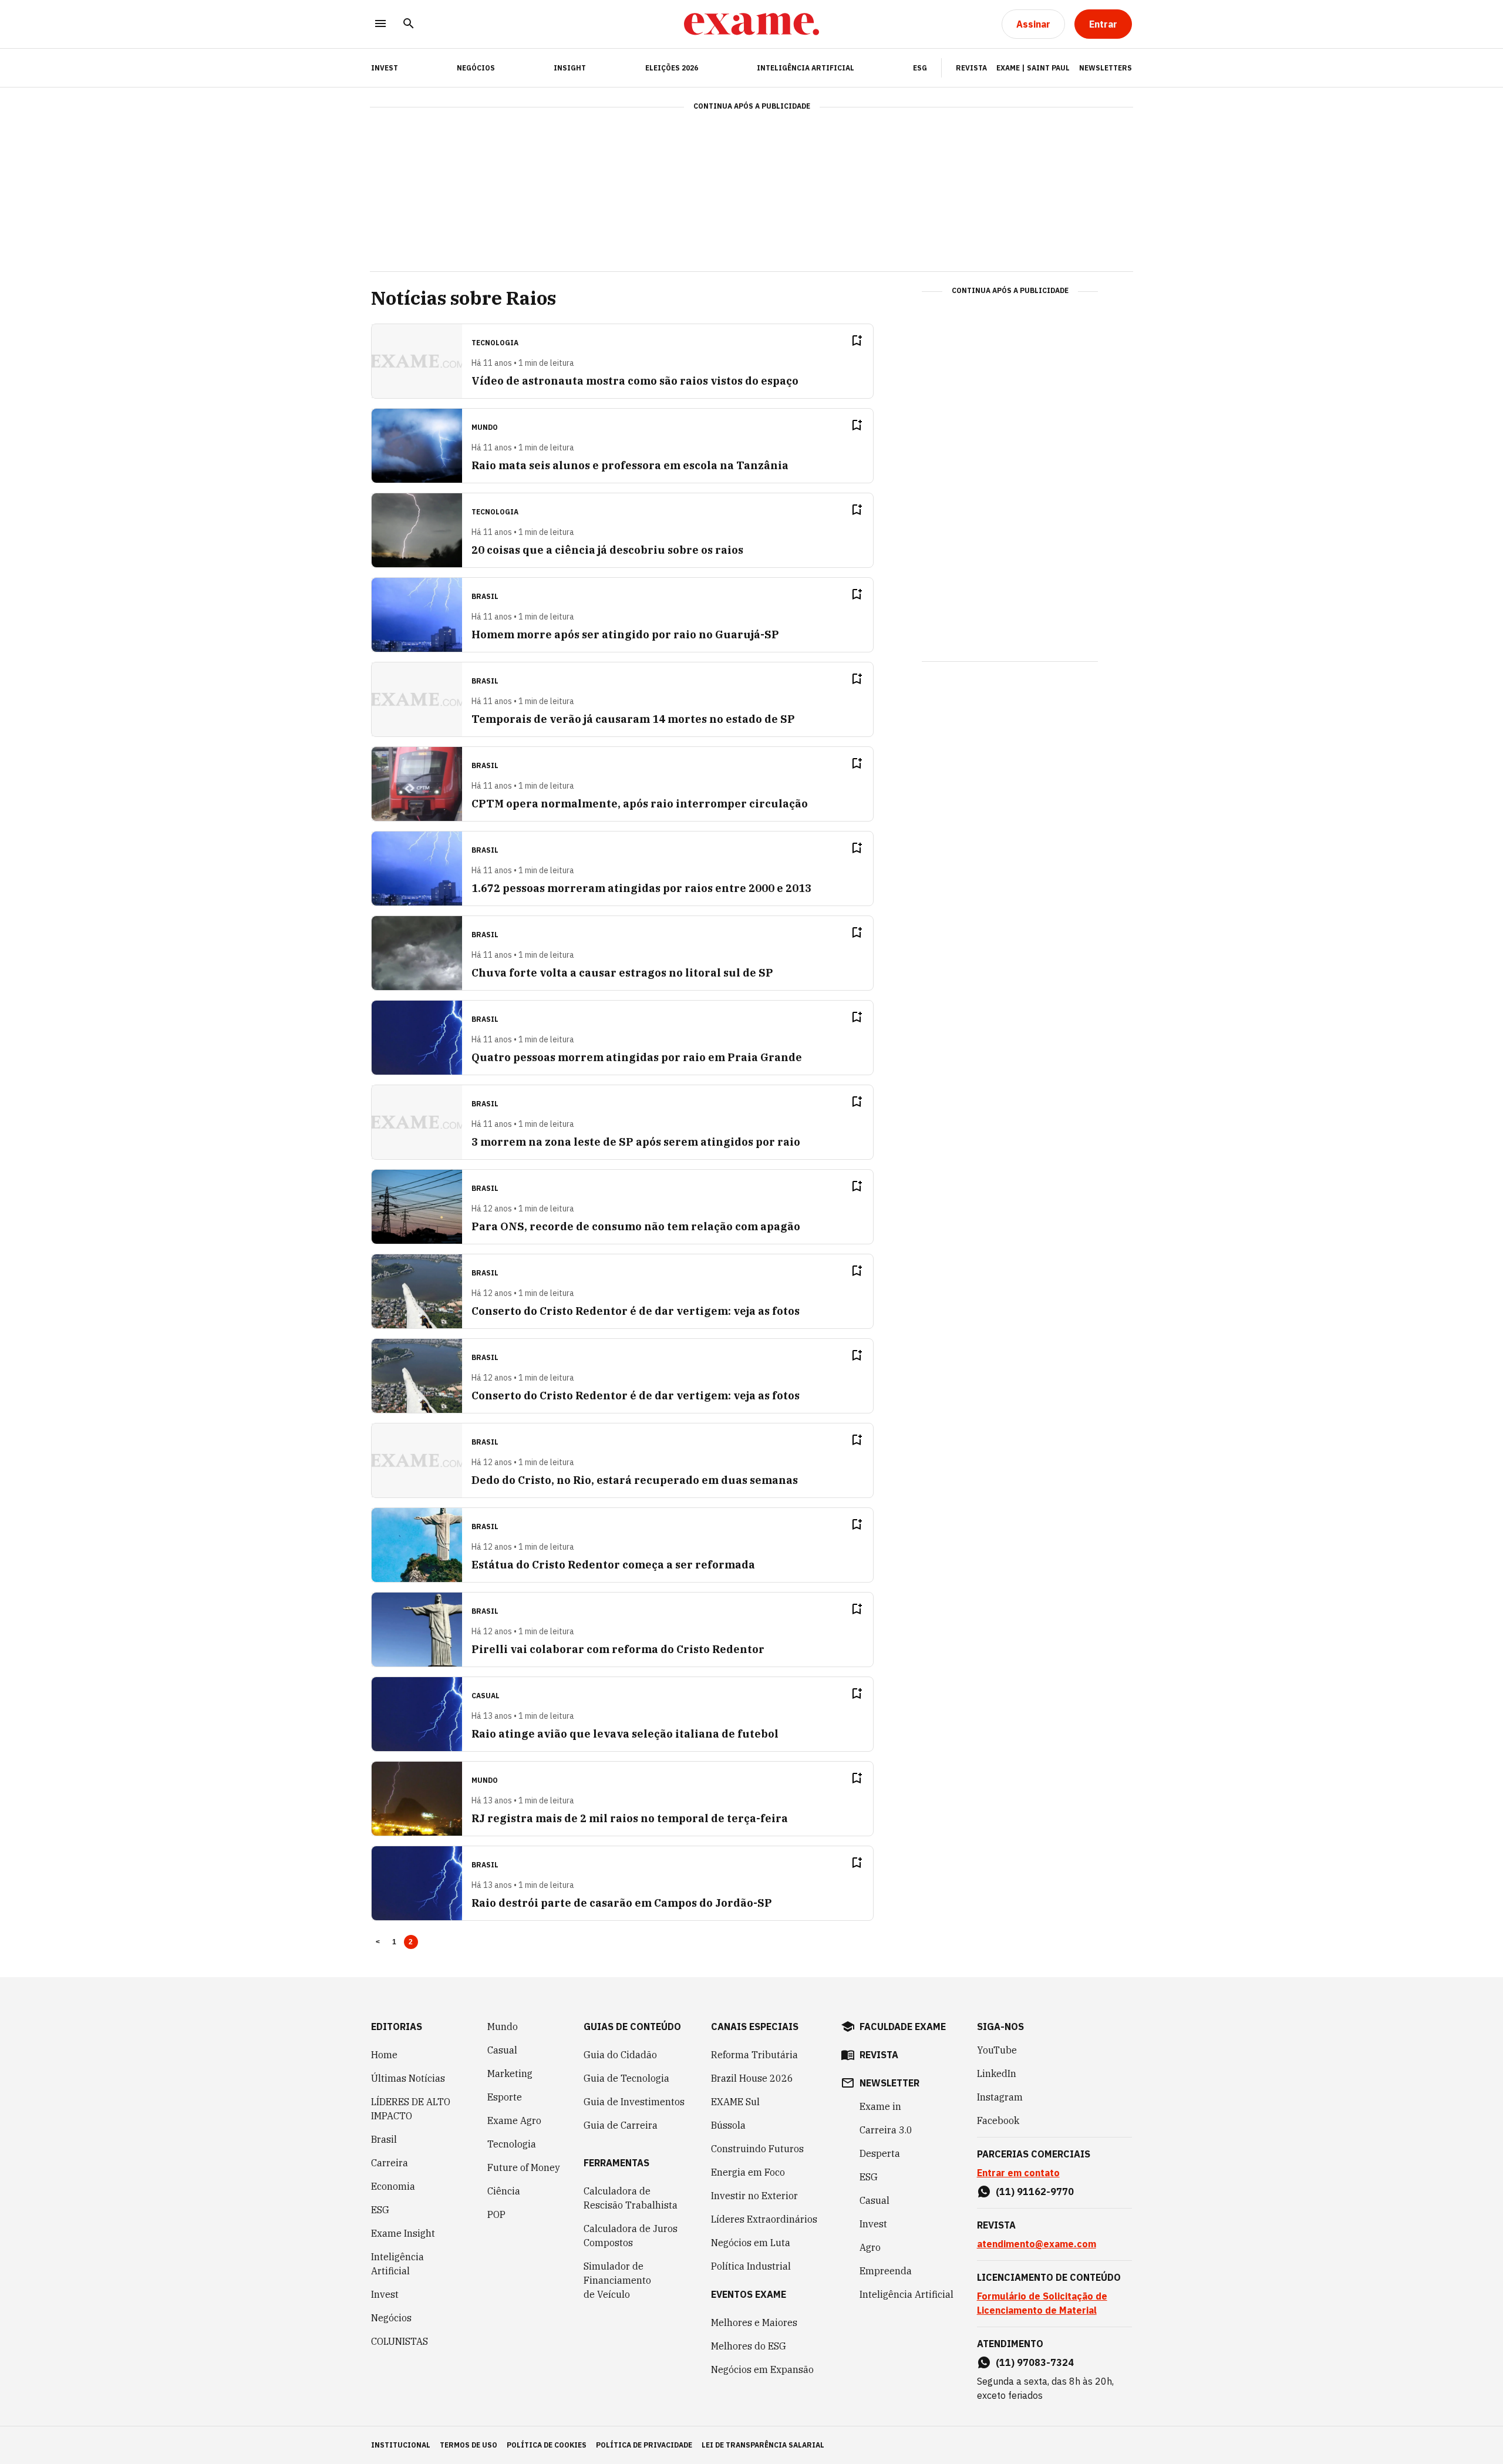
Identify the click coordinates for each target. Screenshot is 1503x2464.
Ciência (504, 2191)
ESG (920, 68)
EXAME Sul (735, 2102)
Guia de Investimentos (634, 2102)
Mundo (503, 2027)
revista (879, 2055)
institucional (401, 2445)
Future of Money (524, 2167)
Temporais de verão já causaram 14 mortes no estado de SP (633, 719)
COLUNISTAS (400, 2341)
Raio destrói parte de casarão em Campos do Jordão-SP (622, 1903)
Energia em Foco (748, 2172)
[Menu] (380, 24)
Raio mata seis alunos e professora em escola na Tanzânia (630, 465)
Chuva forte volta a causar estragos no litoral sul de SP (622, 973)
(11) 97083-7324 (1035, 2362)
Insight (570, 68)
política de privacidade (644, 2445)
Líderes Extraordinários (764, 2219)
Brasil (384, 2139)
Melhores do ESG (749, 2346)
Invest (385, 2294)
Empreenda (886, 2271)
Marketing (510, 2073)
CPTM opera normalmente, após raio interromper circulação (640, 804)
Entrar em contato (1018, 2173)
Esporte (505, 2097)
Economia (393, 2186)
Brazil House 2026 (752, 2078)
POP (496, 2214)
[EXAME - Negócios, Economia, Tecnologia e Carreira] (751, 24)
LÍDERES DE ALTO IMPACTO (411, 2109)
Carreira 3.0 (886, 2130)
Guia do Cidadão (620, 2055)
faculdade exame (903, 2027)
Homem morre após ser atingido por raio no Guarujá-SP (625, 634)
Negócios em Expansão (762, 2369)
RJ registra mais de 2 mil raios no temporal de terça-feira (630, 1818)
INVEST (385, 68)
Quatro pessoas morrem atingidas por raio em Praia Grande (637, 1057)
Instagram (1000, 2097)
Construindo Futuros (757, 2149)
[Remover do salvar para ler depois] (857, 341)
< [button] (378, 1942)
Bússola (728, 2125)
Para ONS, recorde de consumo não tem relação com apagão (636, 1226)
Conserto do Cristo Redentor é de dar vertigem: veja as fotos (636, 1311)
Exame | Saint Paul (1033, 68)
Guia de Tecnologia (626, 2078)
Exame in (880, 2106)
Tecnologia (512, 2144)
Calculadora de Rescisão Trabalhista (631, 2198)
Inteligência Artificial (806, 68)
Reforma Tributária (754, 2055)
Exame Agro (514, 2120)
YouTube (997, 2050)
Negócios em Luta (751, 2243)
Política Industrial (751, 2266)
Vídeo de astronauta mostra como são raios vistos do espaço (635, 381)
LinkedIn (997, 2073)
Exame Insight (403, 2233)
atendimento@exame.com (1037, 2244)
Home (384, 2055)
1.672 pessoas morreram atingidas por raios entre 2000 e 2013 (641, 888)
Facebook (998, 2120)
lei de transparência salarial (763, 2445)
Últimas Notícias (408, 2078)
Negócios (476, 68)
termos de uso (469, 2445)
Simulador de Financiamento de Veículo (617, 2280)
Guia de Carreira (621, 2125)
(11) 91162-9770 (1035, 2192)
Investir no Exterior (754, 2196)
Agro (870, 2247)
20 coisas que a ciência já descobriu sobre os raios (607, 550)
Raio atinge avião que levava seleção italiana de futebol (625, 1734)
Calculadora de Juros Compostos (631, 2236)
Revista (971, 68)
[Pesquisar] (409, 24)
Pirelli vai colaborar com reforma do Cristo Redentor (618, 1649)
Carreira (390, 2163)
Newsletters (1106, 68)
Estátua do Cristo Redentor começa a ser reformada (613, 1565)
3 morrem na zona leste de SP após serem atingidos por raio (636, 1142)
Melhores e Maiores (754, 2322)
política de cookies (547, 2445)
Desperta (880, 2153)
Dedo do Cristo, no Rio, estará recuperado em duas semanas (635, 1480)
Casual (502, 2050)
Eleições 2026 (672, 68)
